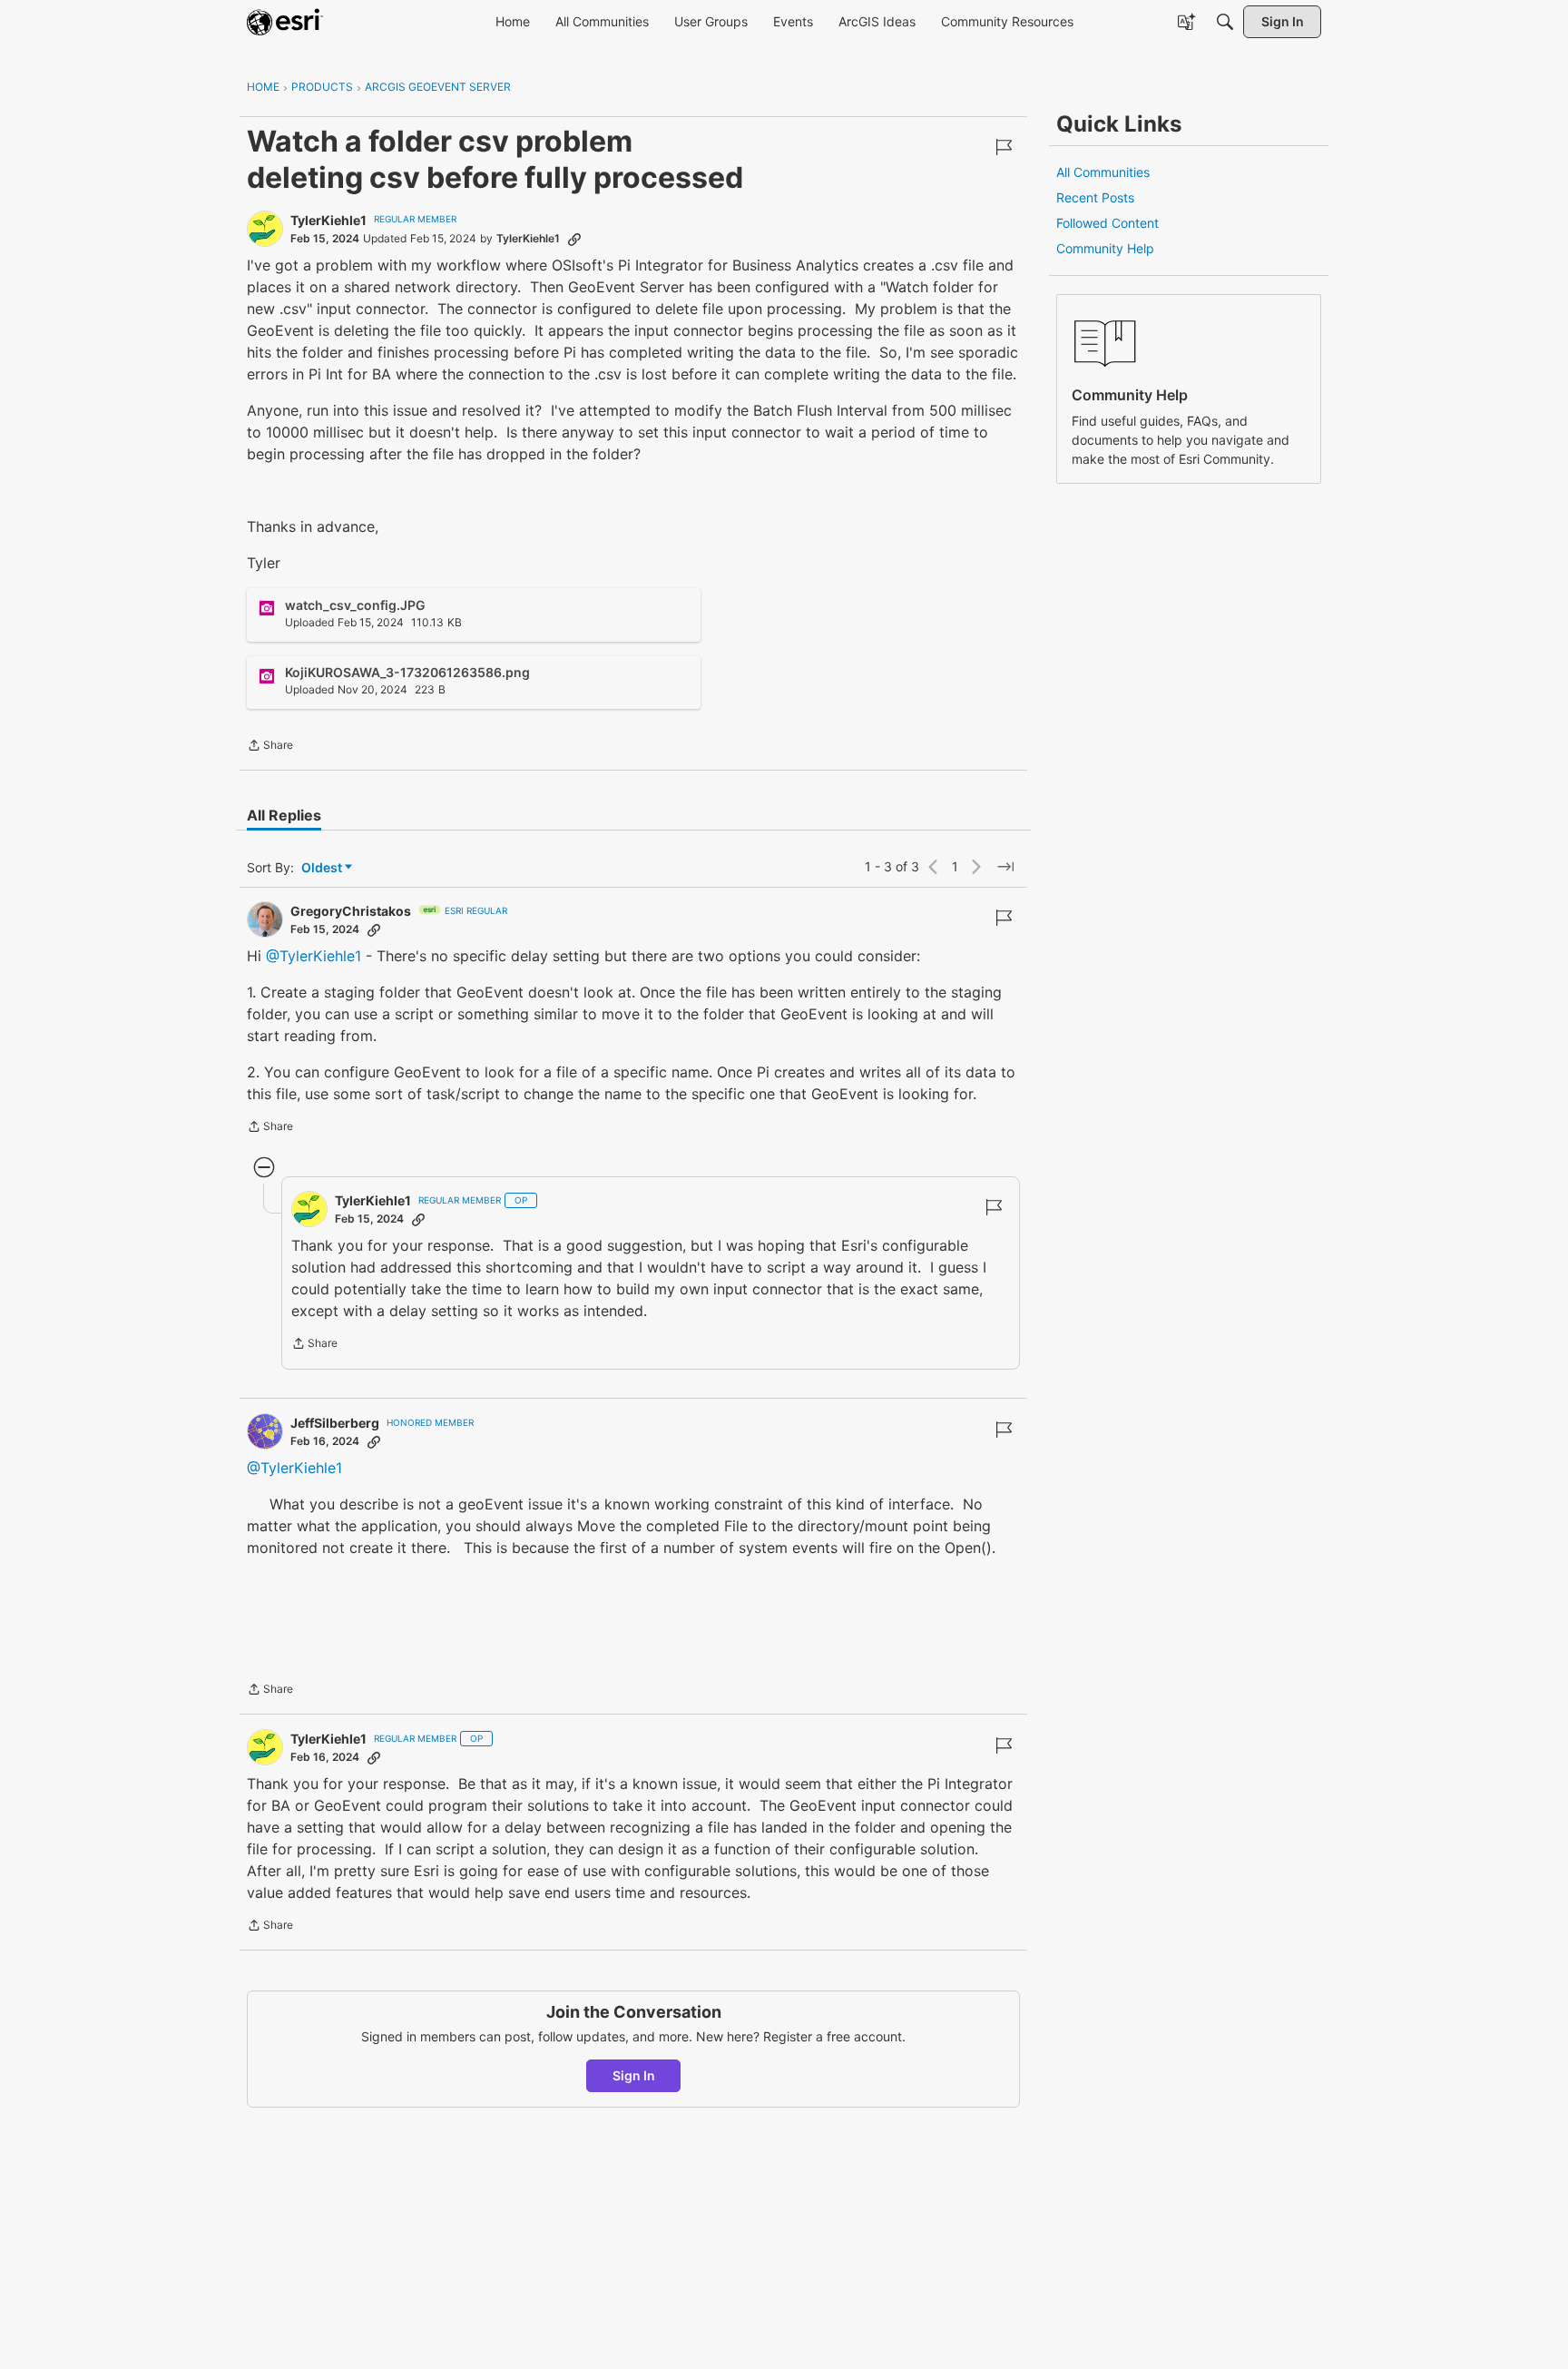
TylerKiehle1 (328, 220)
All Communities (1103, 172)
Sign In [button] (634, 2075)
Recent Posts (1095, 197)
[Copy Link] (574, 239)
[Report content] (1004, 147)
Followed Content (1107, 223)
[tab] (284, 815)
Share (270, 747)
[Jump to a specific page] (1005, 867)
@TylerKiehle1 (314, 956)
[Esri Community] (285, 22)
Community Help (1105, 248)
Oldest (323, 868)
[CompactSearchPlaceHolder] (1225, 22)
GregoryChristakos (351, 911)
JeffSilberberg (335, 1423)
